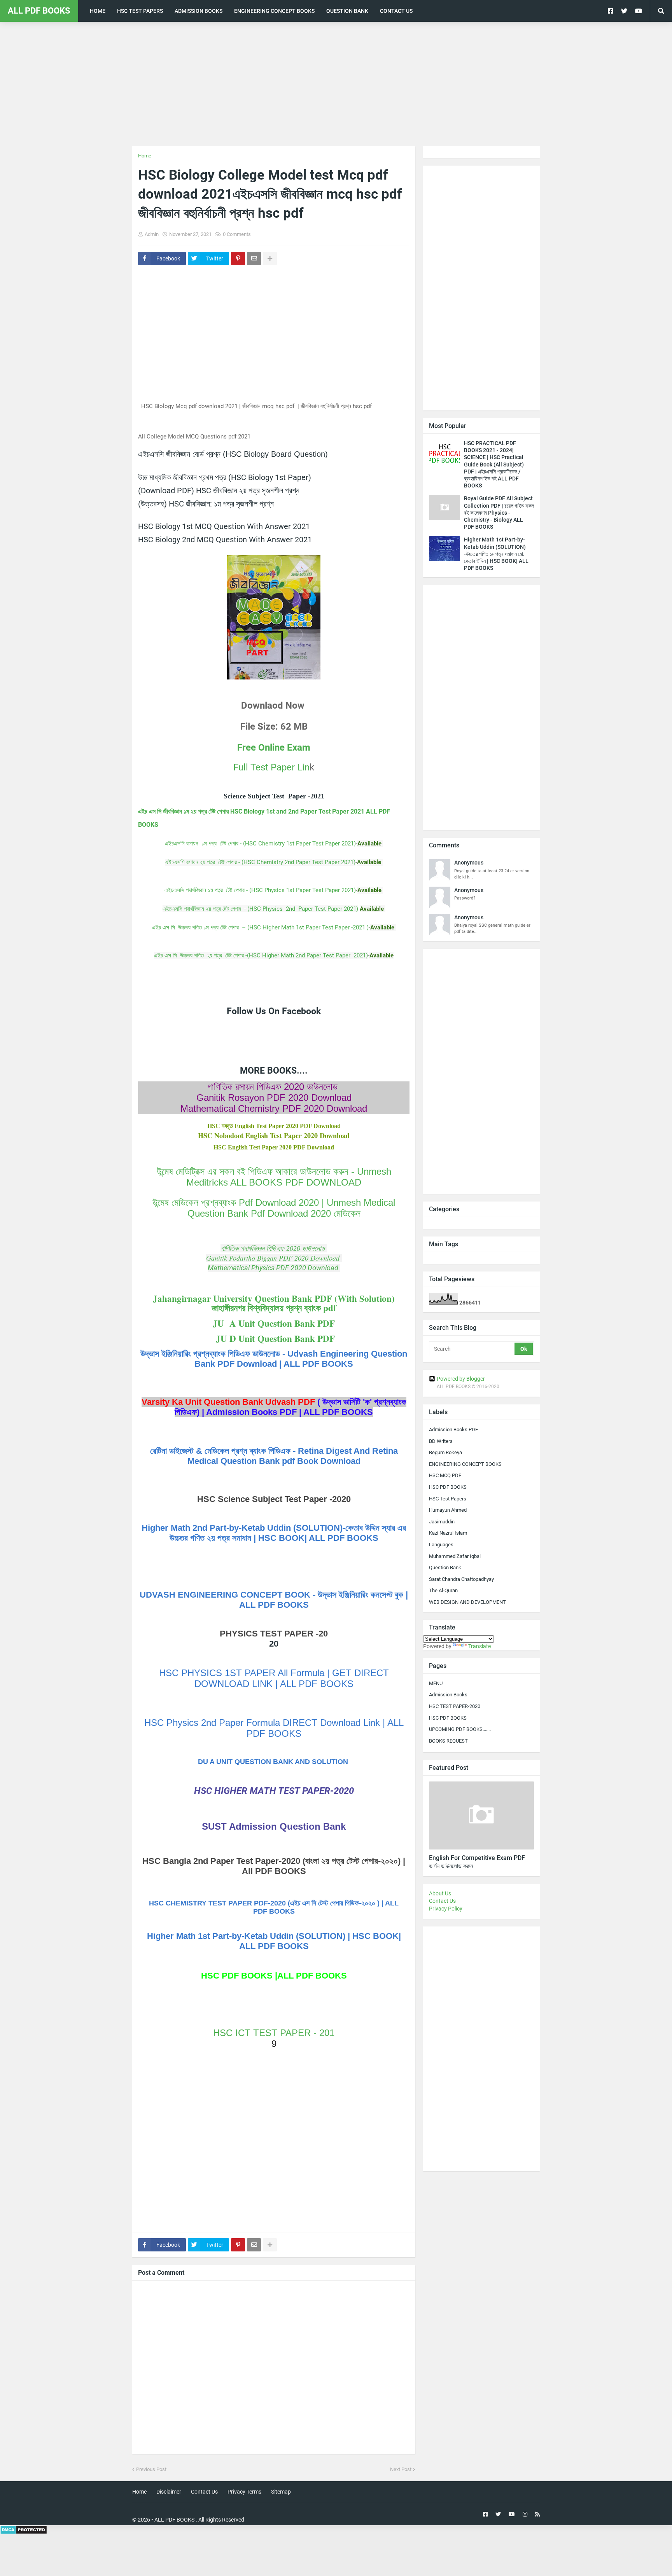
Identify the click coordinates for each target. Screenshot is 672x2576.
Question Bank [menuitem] (347, 11)
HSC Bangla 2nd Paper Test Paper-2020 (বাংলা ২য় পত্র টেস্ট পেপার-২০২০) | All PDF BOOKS (274, 1866)
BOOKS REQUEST (448, 1741)
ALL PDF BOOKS (39, 11)
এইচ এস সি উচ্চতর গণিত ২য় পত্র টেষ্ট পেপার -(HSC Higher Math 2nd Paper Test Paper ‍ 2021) (261, 955)
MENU (436, 1683)
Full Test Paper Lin (271, 767)
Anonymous (469, 863)
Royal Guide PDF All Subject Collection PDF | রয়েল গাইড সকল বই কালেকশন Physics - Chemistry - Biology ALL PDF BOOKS (499, 513)
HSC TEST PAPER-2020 (455, 1706)
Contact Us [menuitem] (396, 11)
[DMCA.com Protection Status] (24, 2532)
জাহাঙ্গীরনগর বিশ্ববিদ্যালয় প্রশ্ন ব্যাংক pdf (274, 1308)
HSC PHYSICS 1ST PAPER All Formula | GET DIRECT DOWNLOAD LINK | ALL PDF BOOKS (274, 1678)
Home (145, 156)
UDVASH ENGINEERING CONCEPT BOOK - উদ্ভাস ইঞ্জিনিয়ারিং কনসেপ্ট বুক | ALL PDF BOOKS (274, 1600)
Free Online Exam (274, 747)
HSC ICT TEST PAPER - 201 (274, 2033)
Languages (441, 1545)
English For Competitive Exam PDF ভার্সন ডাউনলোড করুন (477, 1862)
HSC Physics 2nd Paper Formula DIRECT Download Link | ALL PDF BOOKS (274, 1728)
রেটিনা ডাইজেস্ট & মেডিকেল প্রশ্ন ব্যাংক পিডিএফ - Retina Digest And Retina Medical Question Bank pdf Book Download (274, 1456)
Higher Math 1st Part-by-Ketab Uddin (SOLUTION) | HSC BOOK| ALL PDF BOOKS (274, 1941)
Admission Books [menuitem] (199, 11)
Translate (479, 1646)
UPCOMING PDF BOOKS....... (460, 1729)
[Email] (254, 258)
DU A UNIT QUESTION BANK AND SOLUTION (274, 1762)
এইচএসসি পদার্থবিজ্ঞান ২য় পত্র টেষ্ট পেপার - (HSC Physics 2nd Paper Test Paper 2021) (260, 909)
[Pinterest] (238, 258)
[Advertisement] (336, 84)
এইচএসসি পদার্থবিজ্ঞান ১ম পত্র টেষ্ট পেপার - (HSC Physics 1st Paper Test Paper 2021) (260, 890)
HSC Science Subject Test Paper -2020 (274, 1499)
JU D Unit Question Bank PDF (274, 1338)
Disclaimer (169, 2492)
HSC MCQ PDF (445, 1475)
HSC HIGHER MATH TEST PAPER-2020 (274, 1791)
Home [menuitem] (98, 11)
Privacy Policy (446, 1909)
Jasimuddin (442, 1522)
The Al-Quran (443, 1590)
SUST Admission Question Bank (274, 1826)
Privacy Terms (244, 2492)
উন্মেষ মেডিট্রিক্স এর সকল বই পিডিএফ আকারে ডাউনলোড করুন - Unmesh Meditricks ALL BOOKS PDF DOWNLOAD (274, 1177)
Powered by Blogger (461, 1379)
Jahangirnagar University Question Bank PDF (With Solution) (274, 1298)
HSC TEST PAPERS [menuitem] (140, 11)
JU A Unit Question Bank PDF (274, 1323)
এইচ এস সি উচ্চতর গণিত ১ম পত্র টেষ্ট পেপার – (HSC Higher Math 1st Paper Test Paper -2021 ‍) (260, 927)
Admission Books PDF (453, 1429)
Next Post (401, 2469)
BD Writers (441, 1441)
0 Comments (237, 234)
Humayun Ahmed (448, 1510)
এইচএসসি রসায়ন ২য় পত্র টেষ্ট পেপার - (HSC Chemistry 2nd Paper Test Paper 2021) (260, 862)
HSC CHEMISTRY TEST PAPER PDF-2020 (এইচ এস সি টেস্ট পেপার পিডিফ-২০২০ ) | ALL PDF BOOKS (274, 1907)
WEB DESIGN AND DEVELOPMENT (467, 1602)
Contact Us (442, 1901)
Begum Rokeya (445, 1452)
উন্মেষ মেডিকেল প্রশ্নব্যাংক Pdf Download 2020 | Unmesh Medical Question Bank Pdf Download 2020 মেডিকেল (274, 1208)
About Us (440, 1893)
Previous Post (151, 2469)
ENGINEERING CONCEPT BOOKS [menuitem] (274, 11)
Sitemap (281, 2492)
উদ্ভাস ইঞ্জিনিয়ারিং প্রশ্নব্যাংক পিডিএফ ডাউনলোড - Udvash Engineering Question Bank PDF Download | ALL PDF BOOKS (274, 1359)
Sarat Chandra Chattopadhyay (461, 1579)
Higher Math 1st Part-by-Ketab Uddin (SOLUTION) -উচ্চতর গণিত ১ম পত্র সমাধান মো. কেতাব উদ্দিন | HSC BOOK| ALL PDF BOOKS (496, 554)
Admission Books (448, 1695)
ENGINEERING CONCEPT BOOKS (465, 1464)
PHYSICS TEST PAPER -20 (274, 1634)
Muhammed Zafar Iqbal (455, 1556)
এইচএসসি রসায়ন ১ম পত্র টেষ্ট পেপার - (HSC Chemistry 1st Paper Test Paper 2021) (260, 844)
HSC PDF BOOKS (448, 1487)
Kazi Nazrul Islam (448, 1533)
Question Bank (445, 1567)
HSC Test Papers (448, 1499)
